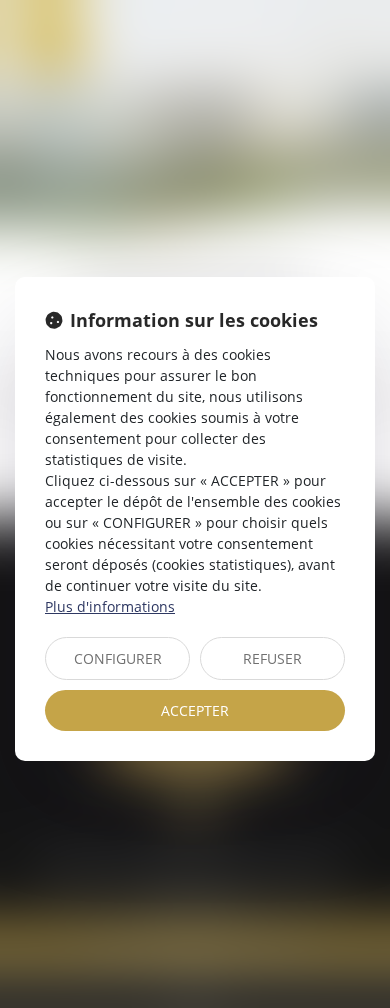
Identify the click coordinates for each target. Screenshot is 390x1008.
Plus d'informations (110, 606)
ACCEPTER (195, 710)
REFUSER (272, 658)
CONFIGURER (118, 658)
